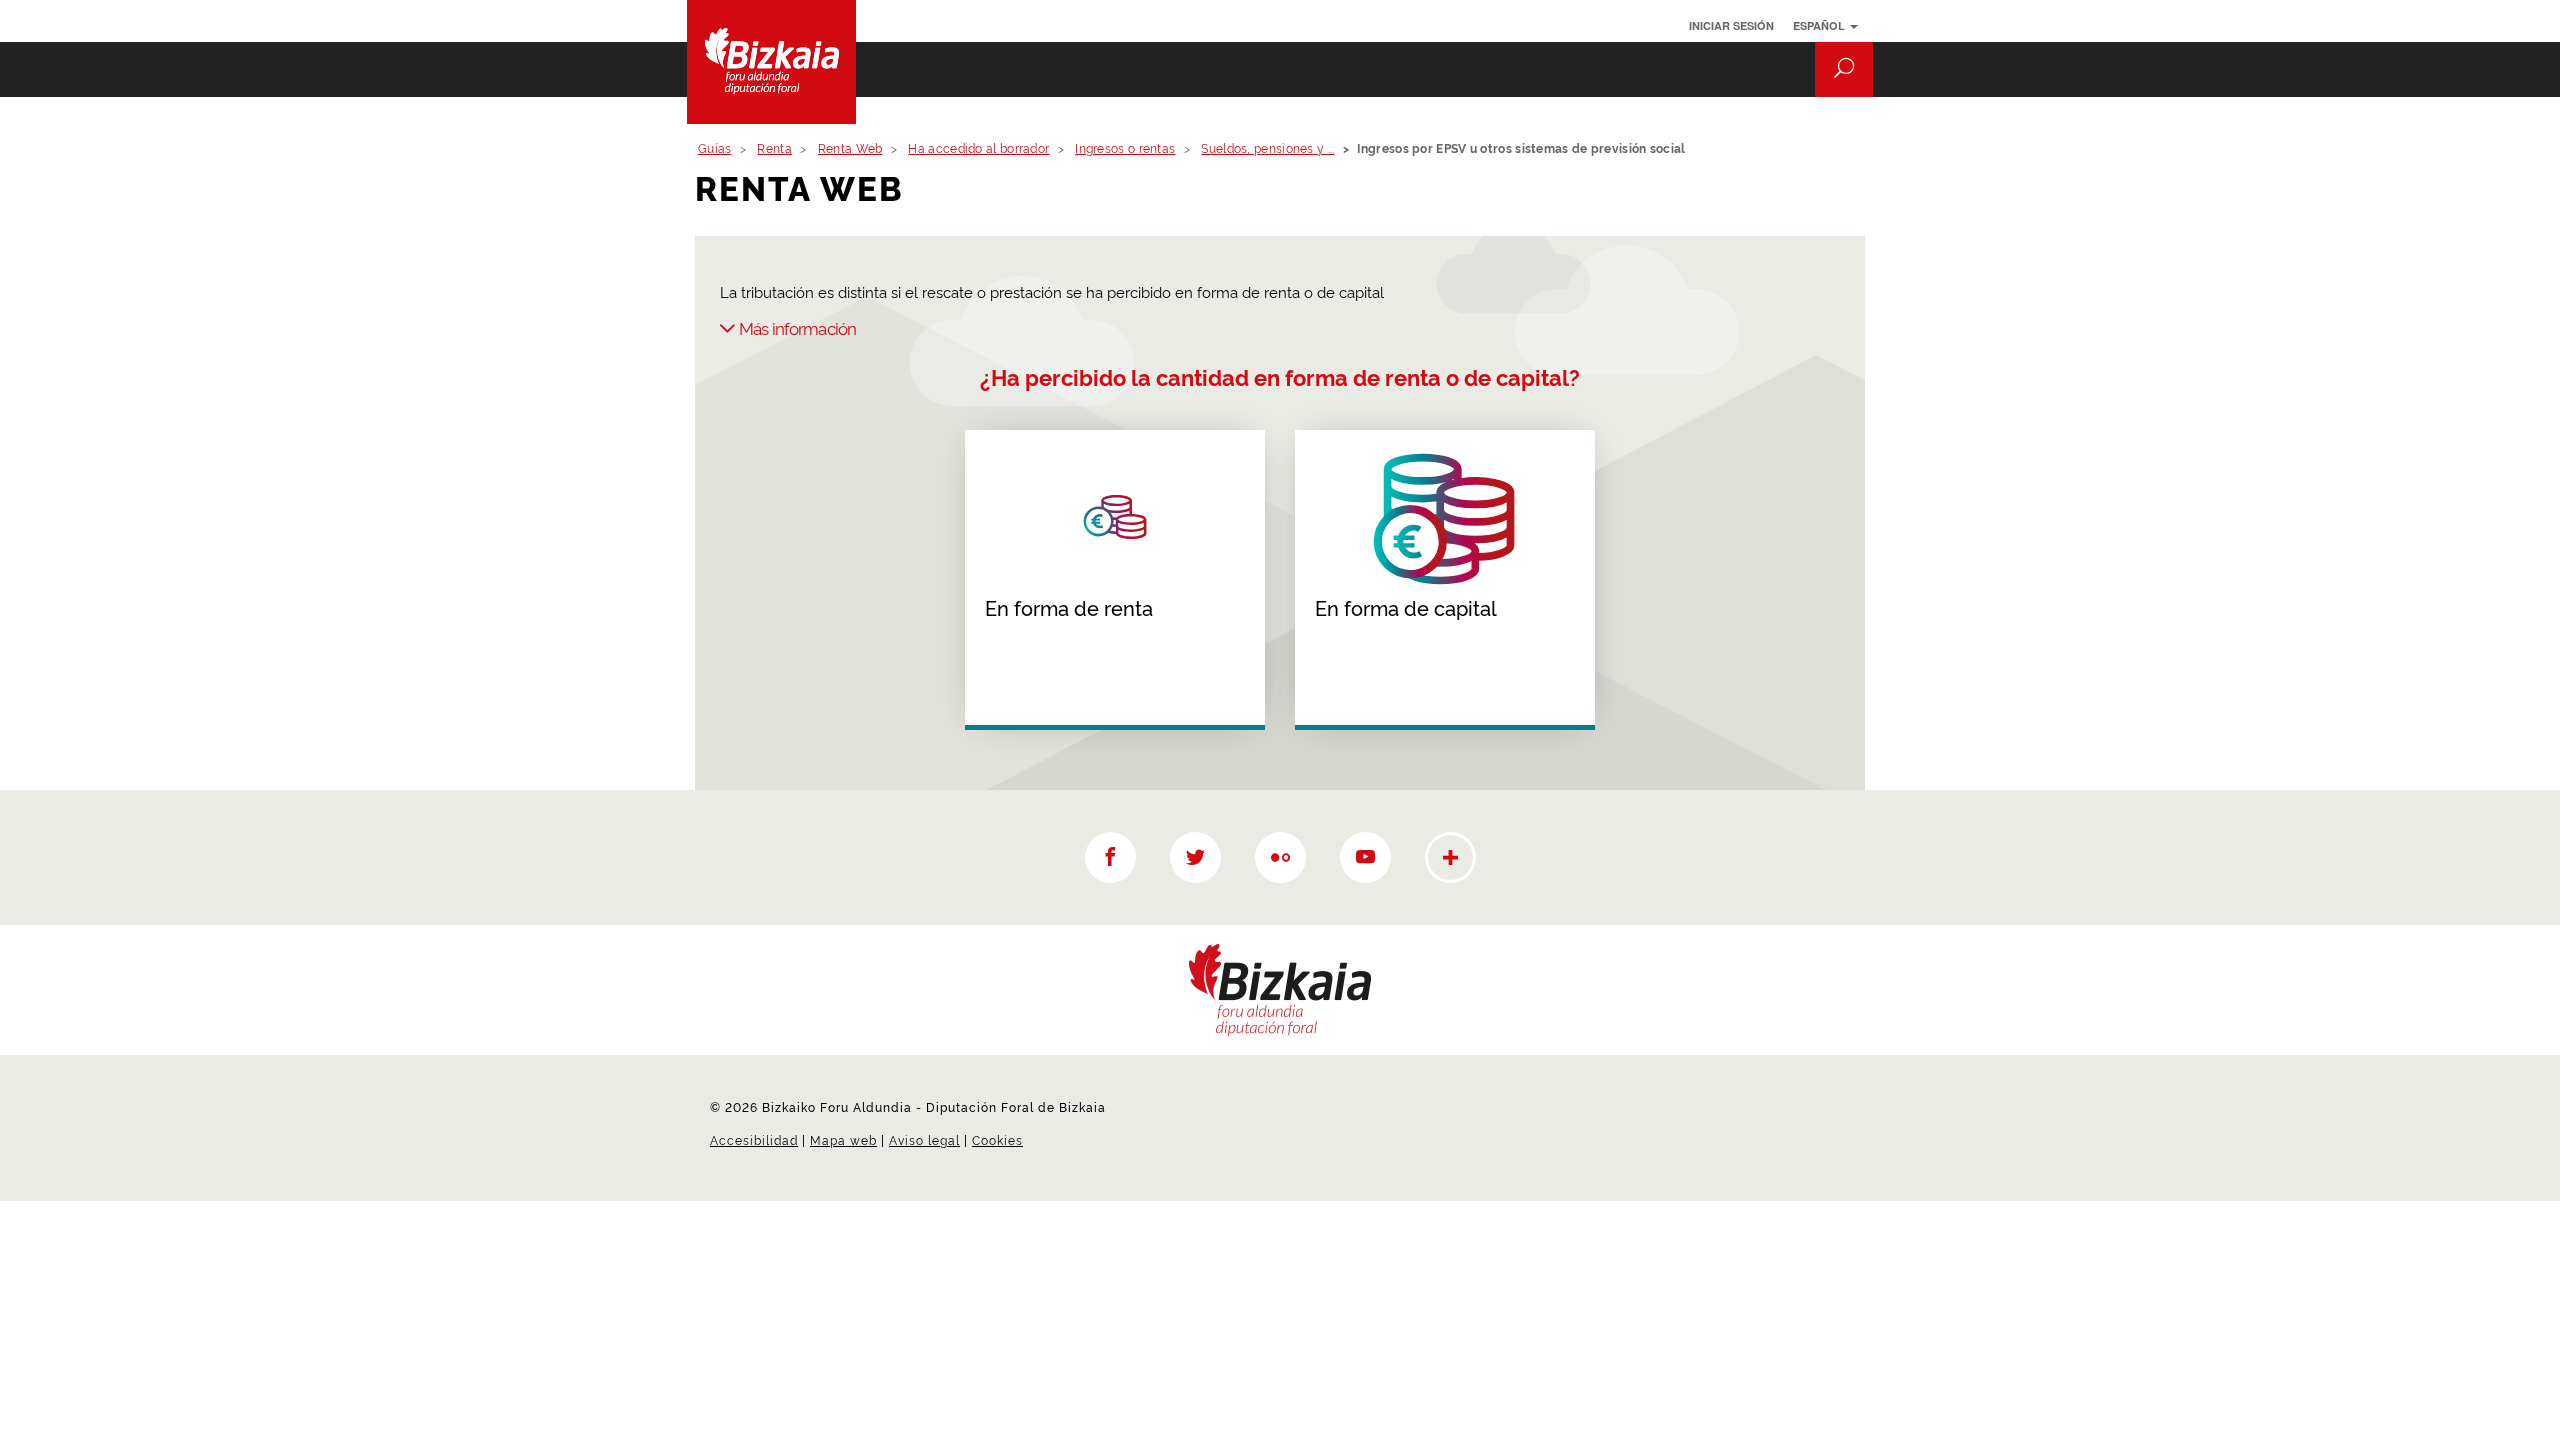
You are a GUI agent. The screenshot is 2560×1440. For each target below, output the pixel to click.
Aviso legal (924, 1139)
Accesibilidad (754, 1139)
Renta (774, 147)
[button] (1844, 69)
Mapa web (843, 1139)
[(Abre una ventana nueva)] (1110, 857)
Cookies (997, 1139)
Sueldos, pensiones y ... (1267, 147)
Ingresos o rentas (1125, 147)
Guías (715, 147)
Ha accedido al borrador (978, 147)
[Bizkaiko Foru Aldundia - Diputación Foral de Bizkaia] (783, 62)
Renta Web (850, 147)
